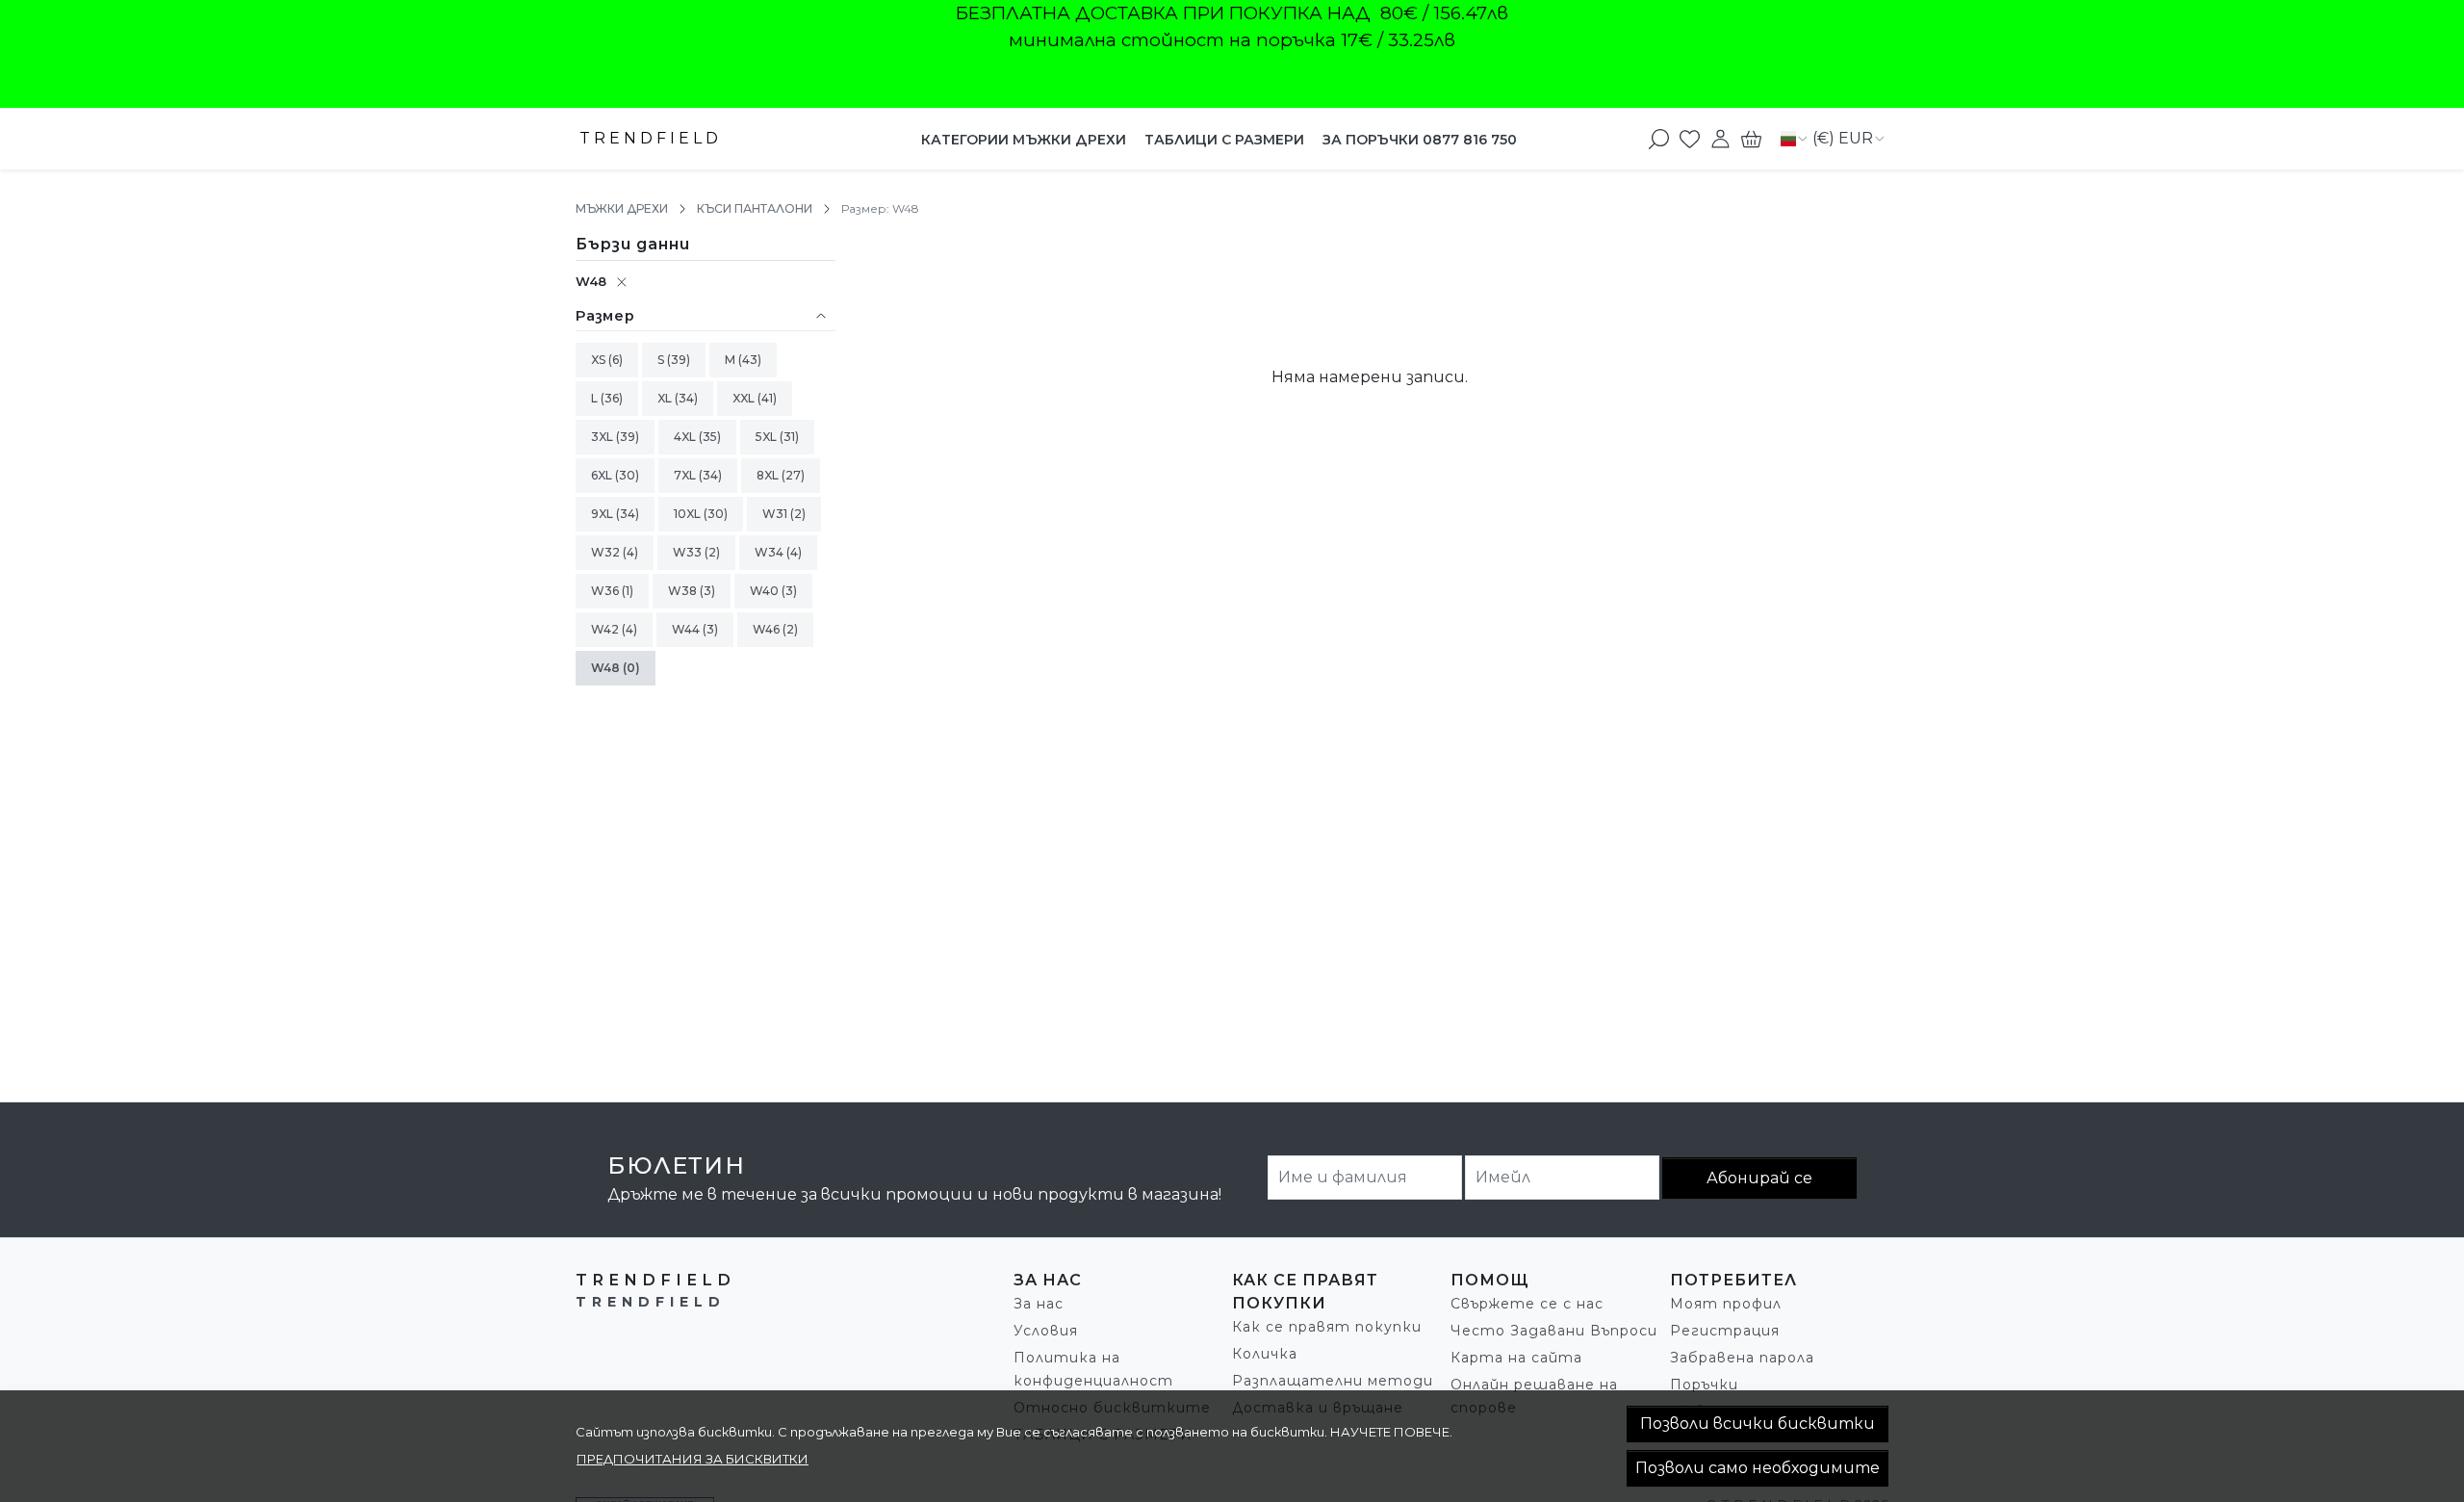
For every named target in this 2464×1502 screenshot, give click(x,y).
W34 (770, 552)
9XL (603, 514)
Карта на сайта (1516, 1358)
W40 (766, 591)
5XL (768, 437)
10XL (689, 514)
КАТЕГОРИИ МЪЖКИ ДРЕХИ (1024, 140)
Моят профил (1726, 1304)
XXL (745, 398)
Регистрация (1725, 1331)
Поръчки (1704, 1385)
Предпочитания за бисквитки (693, 1459)
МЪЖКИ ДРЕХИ (622, 208)
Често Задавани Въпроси (1554, 1331)
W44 (687, 629)
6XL (603, 475)
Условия (1046, 1331)
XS (600, 360)
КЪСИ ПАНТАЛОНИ (755, 208)
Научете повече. (1391, 1432)
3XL (603, 437)
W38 (684, 591)
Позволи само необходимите (1758, 1468)
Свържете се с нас (1527, 1304)
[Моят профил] (1720, 139)
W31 (776, 514)
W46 (768, 629)
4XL (686, 437)
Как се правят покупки (1327, 1327)
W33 (689, 552)
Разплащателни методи (1333, 1381)
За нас (1039, 1304)
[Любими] (1690, 139)
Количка (1265, 1354)
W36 (606, 591)
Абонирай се (1759, 1178)
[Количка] (1751, 139)
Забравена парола (1742, 1358)
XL (666, 398)
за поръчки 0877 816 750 (1420, 140)
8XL (769, 475)
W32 (607, 552)
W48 (591, 281)
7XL (686, 475)
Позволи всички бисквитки (1758, 1424)
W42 (606, 629)
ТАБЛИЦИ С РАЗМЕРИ (1224, 140)
